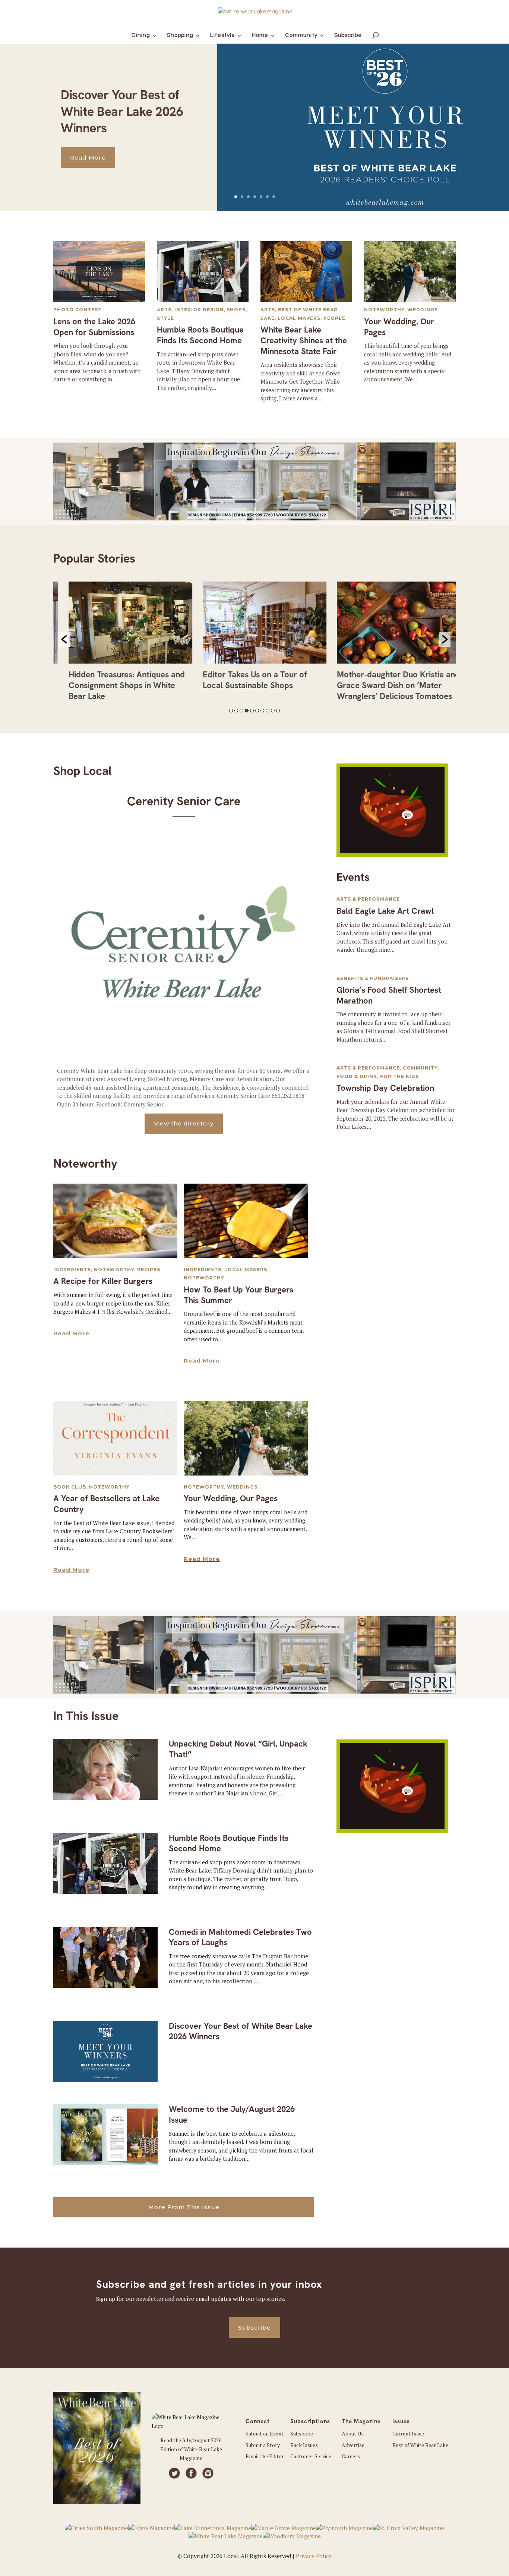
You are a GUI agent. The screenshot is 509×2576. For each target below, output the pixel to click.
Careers (351, 2456)
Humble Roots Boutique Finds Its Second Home (200, 335)
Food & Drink (357, 1076)
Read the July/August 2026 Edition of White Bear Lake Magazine (191, 2449)
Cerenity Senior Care (184, 801)
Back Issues (304, 2445)
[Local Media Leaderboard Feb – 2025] (255, 518)
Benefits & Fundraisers (373, 978)
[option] (120, 644)
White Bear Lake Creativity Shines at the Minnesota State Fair (304, 340)
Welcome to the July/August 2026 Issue (232, 2114)
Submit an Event (265, 2433)
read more (71, 1333)
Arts (164, 310)
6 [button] (257, 711)
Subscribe (255, 2328)
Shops (236, 310)
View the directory (184, 1123)
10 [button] (278, 711)
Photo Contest (78, 310)
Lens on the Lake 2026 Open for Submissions (94, 327)
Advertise (353, 2445)
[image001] (392, 854)
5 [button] (252, 711)
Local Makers (299, 318)
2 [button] (236, 711)
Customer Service (311, 2456)
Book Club (70, 1487)
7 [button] (262, 711)
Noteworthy (384, 310)
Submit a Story (263, 2445)
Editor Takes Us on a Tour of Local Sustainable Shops (245, 680)
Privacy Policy (314, 2556)
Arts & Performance (368, 899)
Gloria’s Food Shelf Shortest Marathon (389, 995)
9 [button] (273, 711)
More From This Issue (184, 2207)
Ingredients (72, 1270)
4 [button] (247, 711)
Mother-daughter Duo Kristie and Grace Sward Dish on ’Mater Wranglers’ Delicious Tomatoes (388, 685)
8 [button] (268, 711)
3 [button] (241, 711)
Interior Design (199, 310)
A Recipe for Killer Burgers (103, 1281)
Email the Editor (265, 2456)
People (334, 318)
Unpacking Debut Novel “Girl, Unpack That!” (238, 1749)
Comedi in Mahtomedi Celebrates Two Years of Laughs (240, 1937)
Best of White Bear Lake (420, 2445)
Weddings (423, 310)
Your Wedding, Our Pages (399, 327)
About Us (353, 2433)
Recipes (149, 1270)
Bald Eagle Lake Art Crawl (385, 911)
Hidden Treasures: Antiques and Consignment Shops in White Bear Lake (117, 685)
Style (165, 318)
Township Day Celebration (385, 1088)
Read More (88, 158)
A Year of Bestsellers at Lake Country (106, 1504)
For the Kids (399, 1076)
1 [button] (231, 711)
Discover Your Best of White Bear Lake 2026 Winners (122, 111)
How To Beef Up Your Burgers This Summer (238, 1295)
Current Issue (408, 2433)
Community (420, 1068)
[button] (64, 639)
